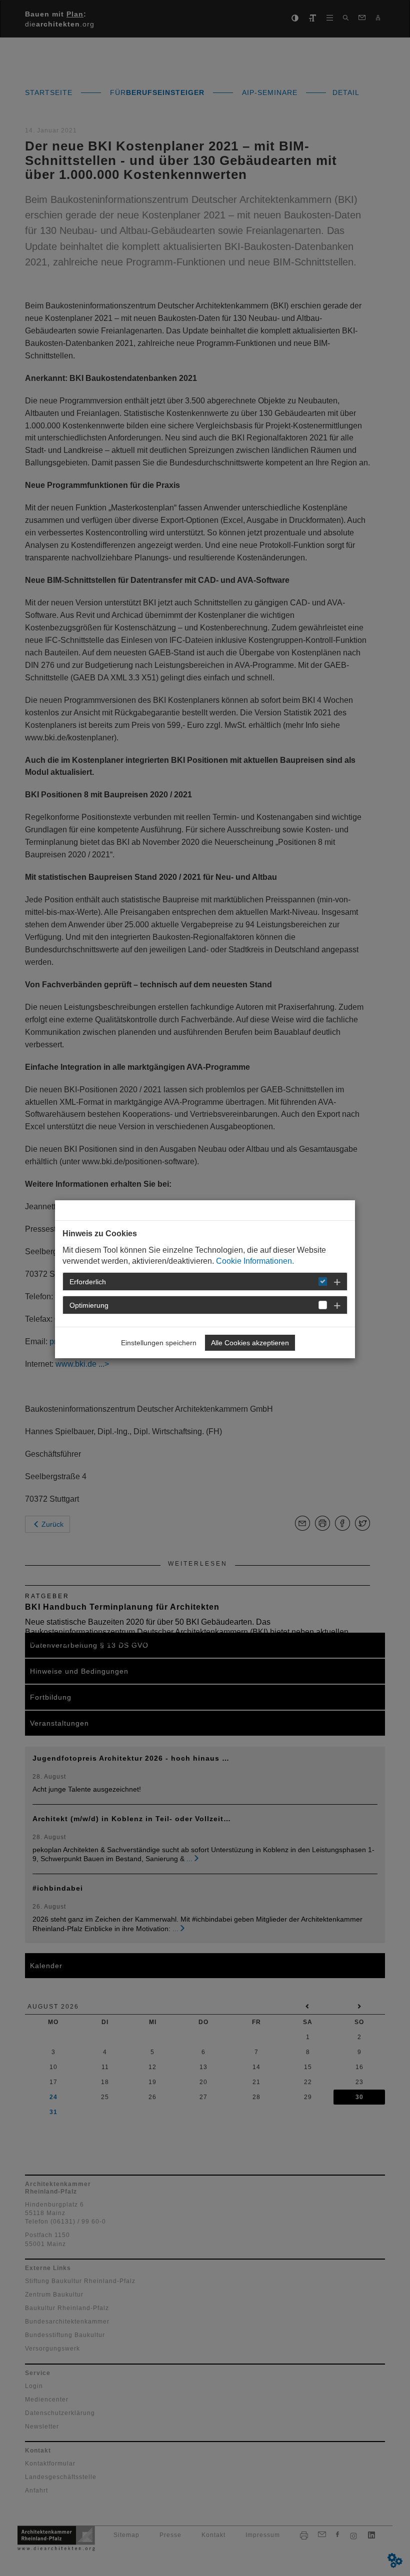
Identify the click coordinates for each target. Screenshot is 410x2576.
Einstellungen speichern (159, 1343)
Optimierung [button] (89, 1305)
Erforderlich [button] (88, 1282)
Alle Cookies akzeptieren (250, 1343)
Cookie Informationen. (255, 1261)
